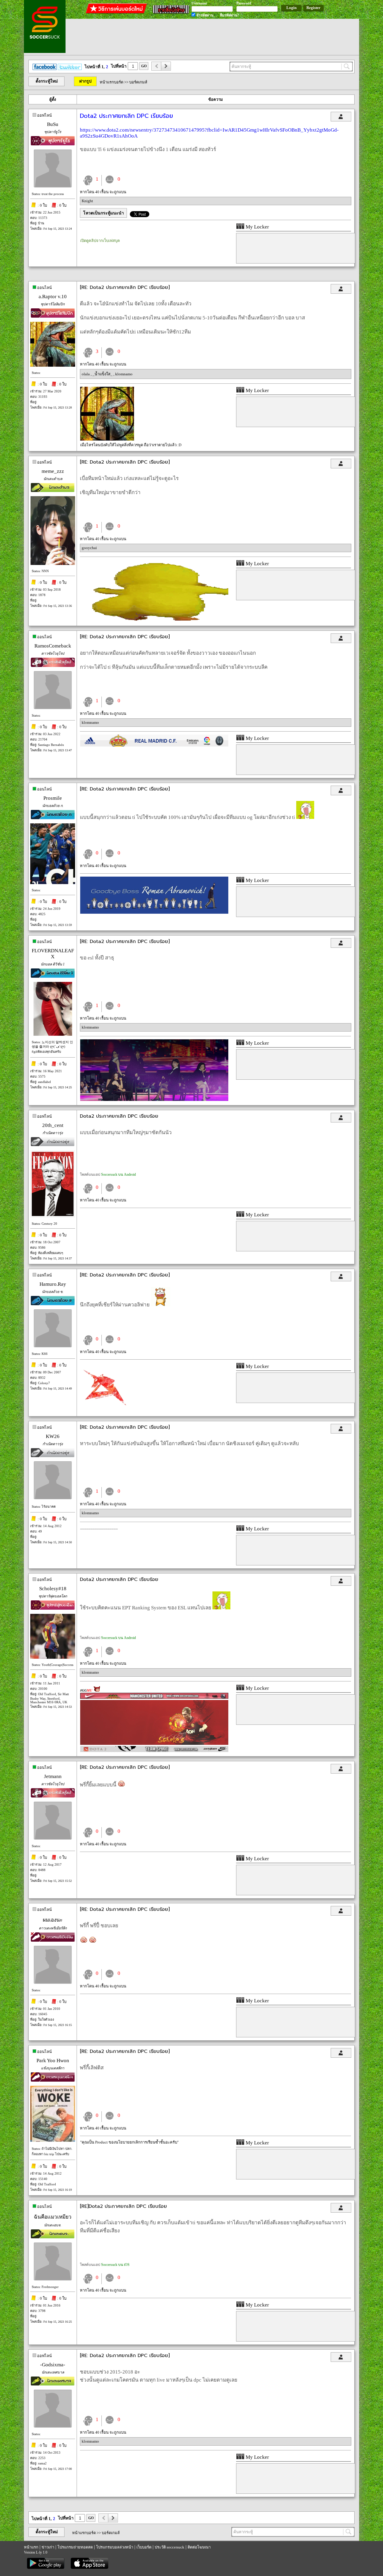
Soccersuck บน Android (118, 1174)
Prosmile (53, 798)
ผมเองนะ (53, 1920)
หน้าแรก (31, 2547)
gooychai (89, 548)
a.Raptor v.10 (53, 297)
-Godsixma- (53, 2365)
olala (86, 374)
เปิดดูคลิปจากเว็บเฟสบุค (101, 241)
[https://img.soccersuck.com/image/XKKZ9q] (154, 620)
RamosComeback (53, 646)
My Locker (257, 227)
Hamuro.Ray (53, 1284)
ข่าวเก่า (48, 2547)
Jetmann (53, 1776)
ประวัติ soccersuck (170, 2547)
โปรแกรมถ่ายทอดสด (75, 2547)
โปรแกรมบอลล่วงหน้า (115, 2547)
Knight (87, 201)
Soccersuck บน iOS (115, 2265)
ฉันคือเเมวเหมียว (53, 2217)
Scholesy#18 (53, 1589)
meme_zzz (53, 471)
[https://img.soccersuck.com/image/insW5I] (105, 1411)
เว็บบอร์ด (144, 2547)
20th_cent (53, 1125)
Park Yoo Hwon (53, 2061)
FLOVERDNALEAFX (53, 954)
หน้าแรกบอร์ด (111, 82)
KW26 (53, 1436)
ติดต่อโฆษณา (199, 2547)
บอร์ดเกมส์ (138, 82)
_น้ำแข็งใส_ (103, 374)
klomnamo (124, 374)
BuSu (53, 124)
